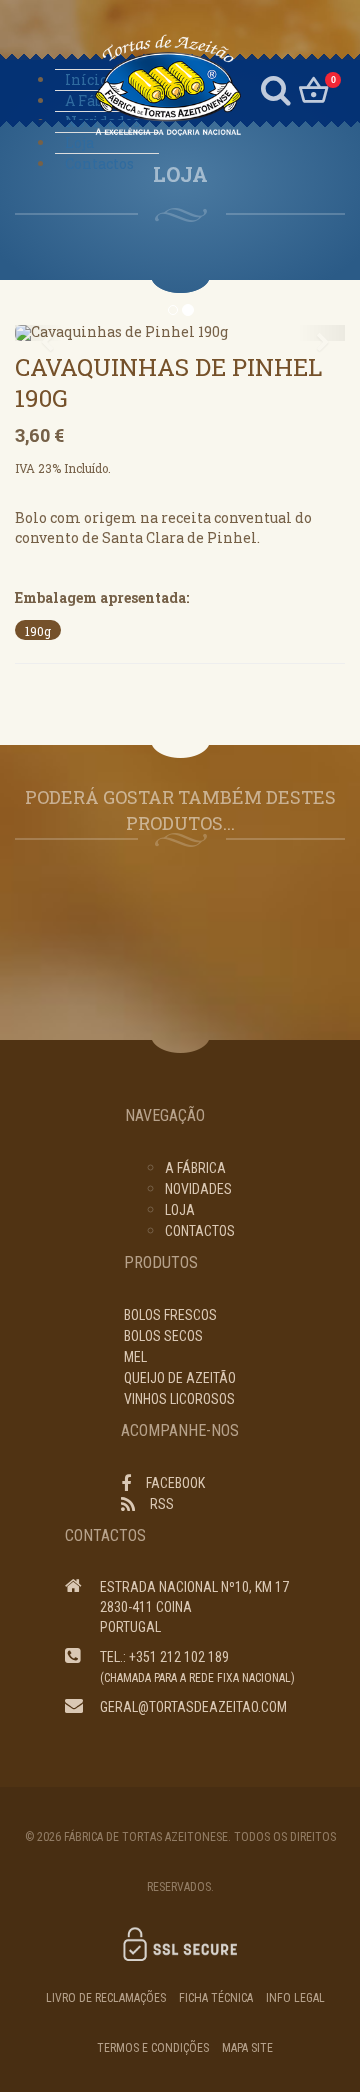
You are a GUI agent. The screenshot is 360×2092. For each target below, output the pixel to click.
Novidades (198, 1189)
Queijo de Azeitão (180, 1378)
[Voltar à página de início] (146, 85)
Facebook (175, 1483)
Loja (79, 142)
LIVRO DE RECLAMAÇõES (106, 1998)
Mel (135, 1357)
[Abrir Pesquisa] (276, 87)
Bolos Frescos (170, 1315)
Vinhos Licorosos (179, 1399)
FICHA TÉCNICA (216, 1998)
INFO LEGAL (295, 1998)
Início (86, 79)
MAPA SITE (247, 2048)
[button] (40, 333)
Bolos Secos (163, 1336)
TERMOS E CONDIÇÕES (153, 2048)
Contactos (99, 163)
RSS (162, 1504)
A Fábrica (98, 100)
